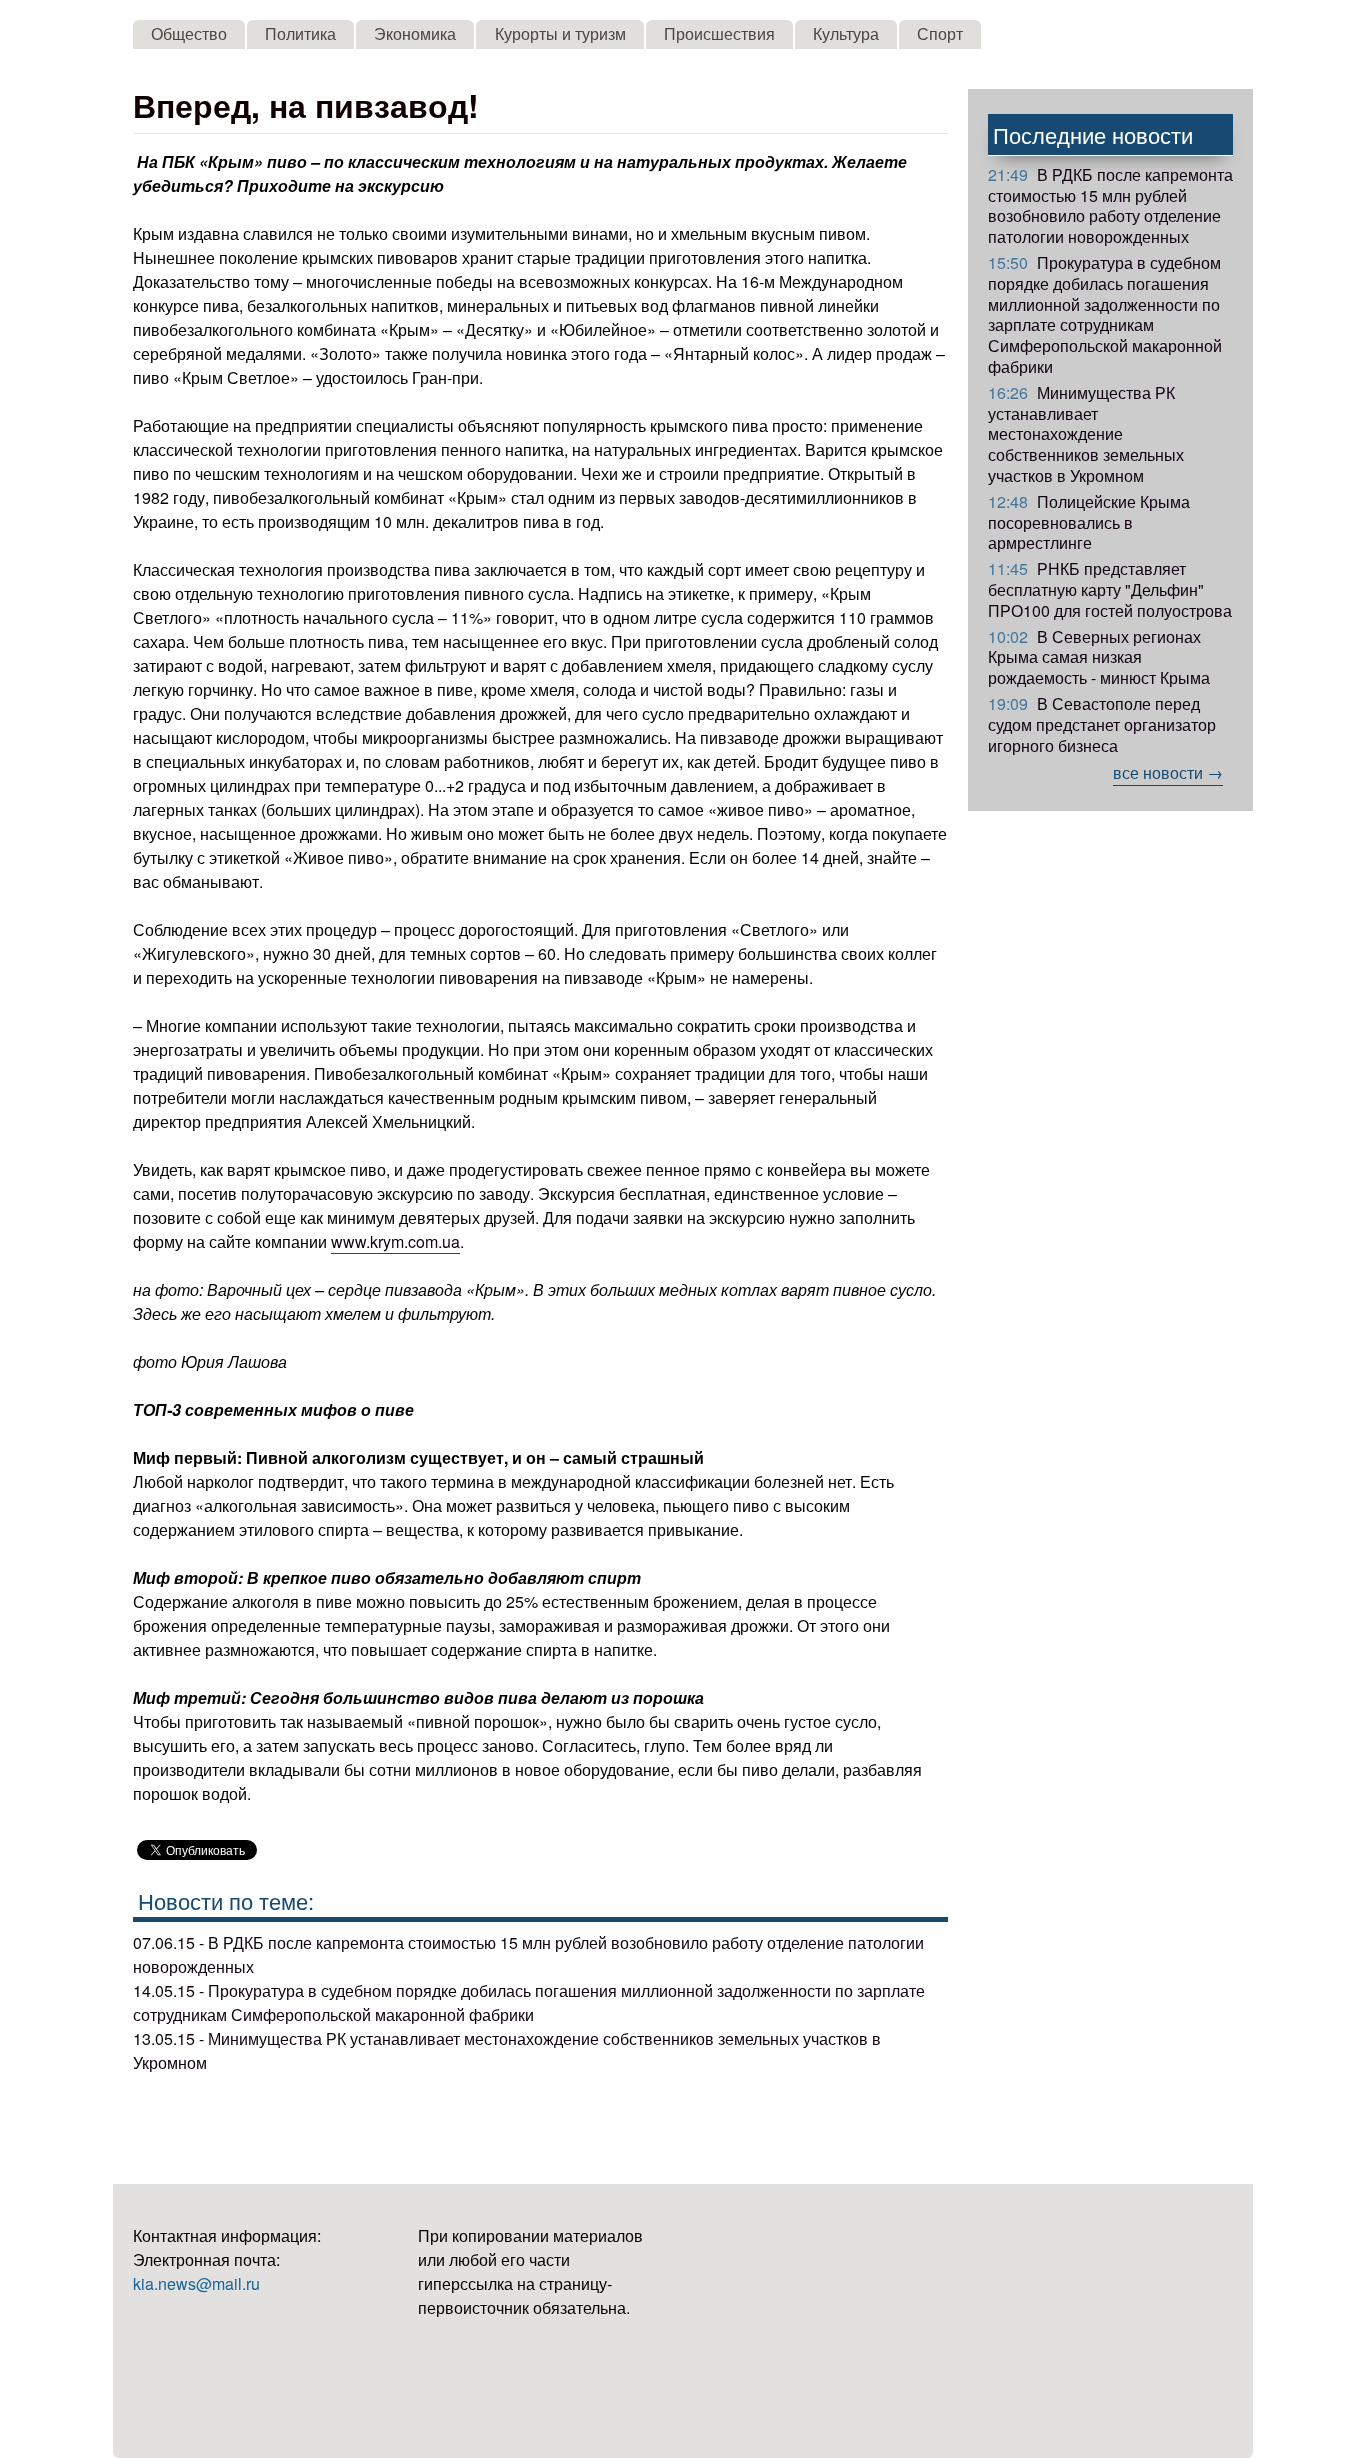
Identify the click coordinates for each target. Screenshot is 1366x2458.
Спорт (940, 33)
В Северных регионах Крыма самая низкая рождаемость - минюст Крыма (1099, 657)
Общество (189, 33)
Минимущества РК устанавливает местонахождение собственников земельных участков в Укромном (1086, 434)
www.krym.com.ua (395, 1241)
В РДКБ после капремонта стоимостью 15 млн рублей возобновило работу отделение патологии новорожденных (1110, 205)
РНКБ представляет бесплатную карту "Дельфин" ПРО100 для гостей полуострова (1110, 589)
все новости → (1168, 772)
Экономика (415, 33)
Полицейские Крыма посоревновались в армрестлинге (1089, 522)
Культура (846, 33)
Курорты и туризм (560, 33)
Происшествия (719, 33)
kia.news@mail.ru (196, 2283)
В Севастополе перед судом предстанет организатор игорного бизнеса (1102, 724)
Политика (300, 33)
